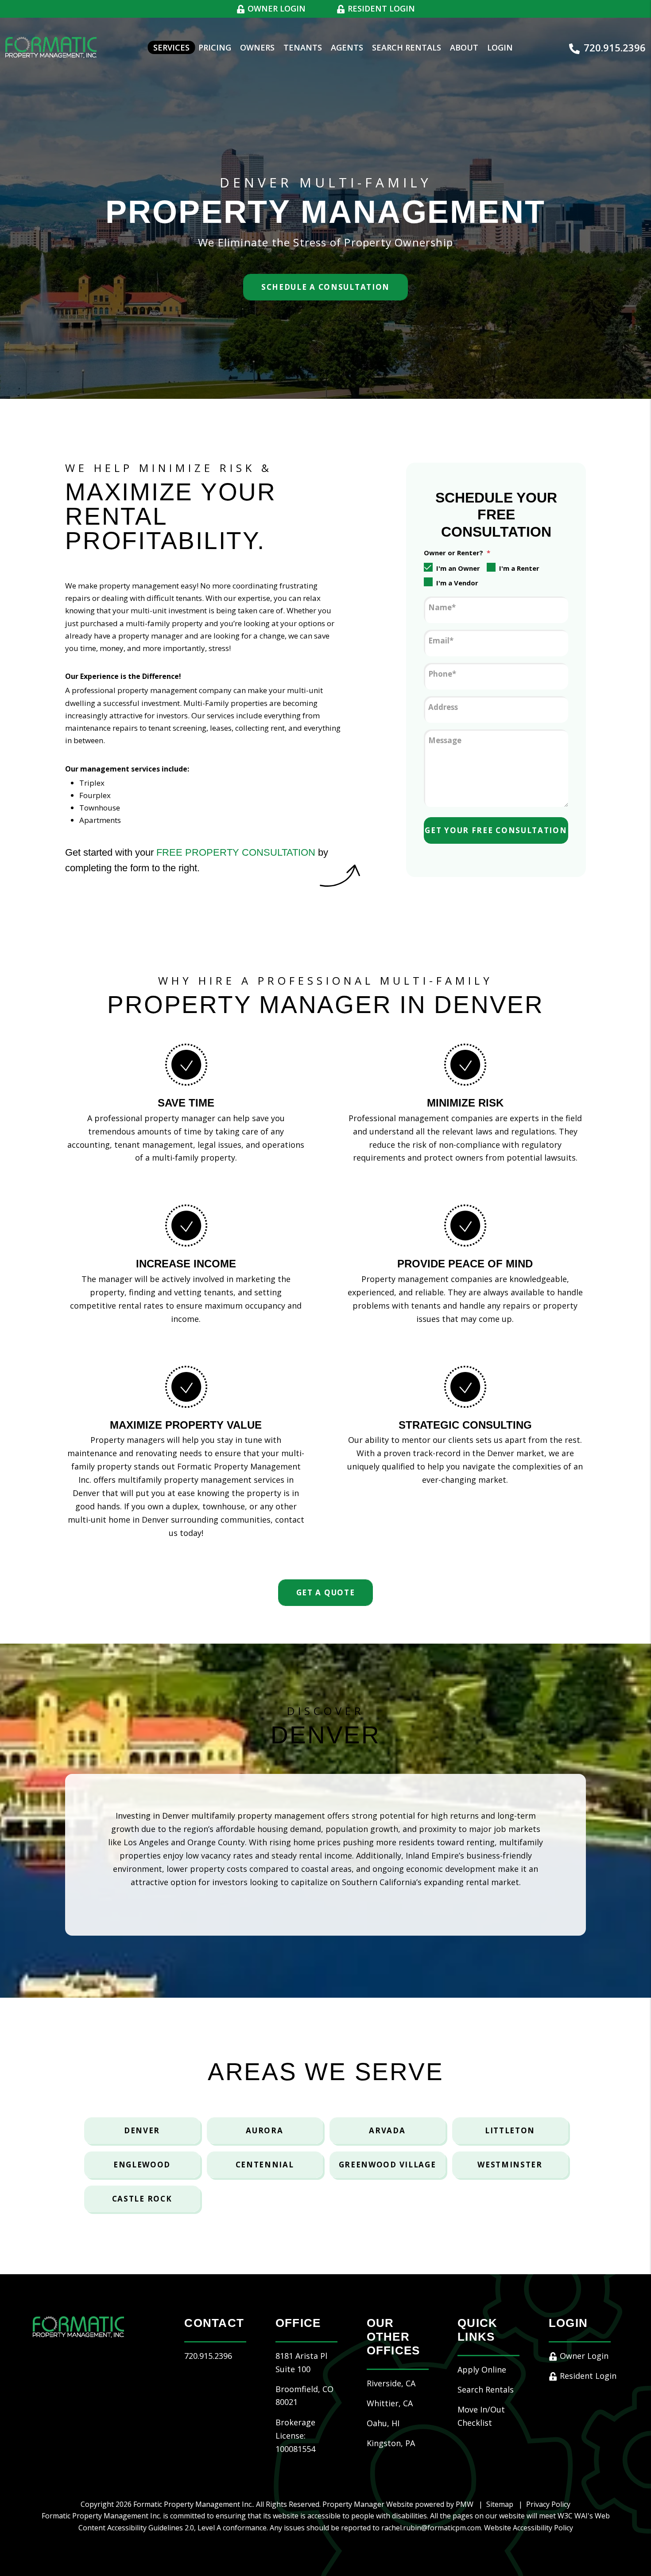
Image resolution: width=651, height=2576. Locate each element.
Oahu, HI (383, 2423)
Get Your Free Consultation (496, 830)
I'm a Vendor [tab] (457, 583)
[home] (51, 47)
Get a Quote (326, 1592)
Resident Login (380, 8)
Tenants (303, 47)
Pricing (215, 47)
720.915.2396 (615, 47)
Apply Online (482, 2369)
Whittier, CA (390, 2403)
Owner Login (275, 8)
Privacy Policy (548, 2504)
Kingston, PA (391, 2443)
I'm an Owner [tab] (458, 568)
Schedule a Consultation (325, 287)
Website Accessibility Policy (529, 2528)
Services (171, 47)
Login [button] (500, 47)
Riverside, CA (391, 2383)
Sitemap (500, 2504)
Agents (347, 47)
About (464, 47)
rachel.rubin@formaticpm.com (431, 2528)
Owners (257, 47)
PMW (465, 2504)
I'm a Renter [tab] (519, 568)
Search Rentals (407, 47)
